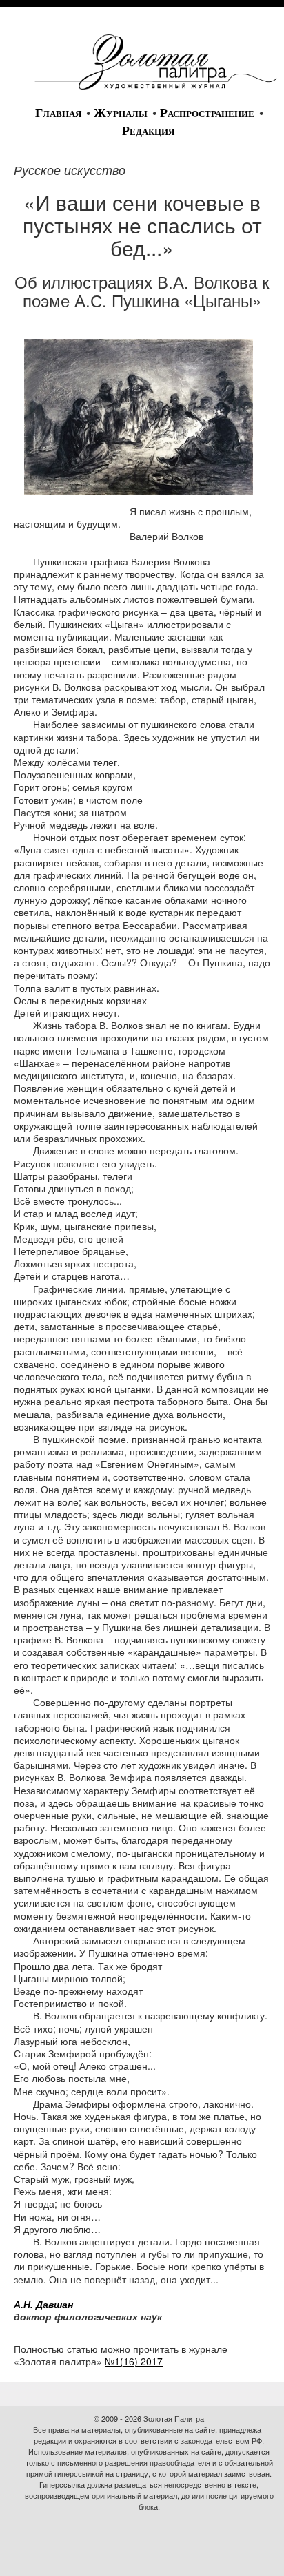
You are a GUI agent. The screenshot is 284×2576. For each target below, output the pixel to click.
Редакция (148, 131)
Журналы (121, 113)
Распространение (207, 113)
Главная (58, 113)
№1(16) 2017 (134, 2361)
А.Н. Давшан (43, 2304)
